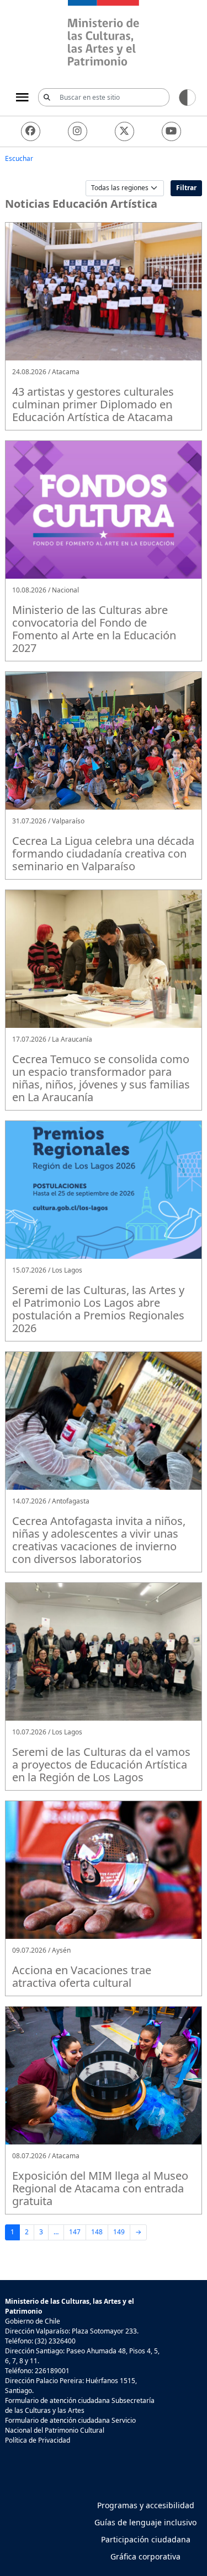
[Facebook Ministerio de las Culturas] (31, 131)
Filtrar (186, 188)
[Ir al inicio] (104, 34)
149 (119, 2232)
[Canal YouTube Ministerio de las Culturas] (171, 131)
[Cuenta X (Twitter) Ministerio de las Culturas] (124, 131)
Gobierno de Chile (33, 2321)
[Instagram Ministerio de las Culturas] (78, 131)
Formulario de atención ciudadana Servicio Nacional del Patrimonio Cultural (70, 2425)
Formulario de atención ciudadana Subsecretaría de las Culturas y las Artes (80, 2405)
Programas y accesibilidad (146, 2505)
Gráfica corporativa (145, 2556)
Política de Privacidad (38, 2440)
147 (75, 2232)
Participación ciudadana (146, 2539)
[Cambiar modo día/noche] (187, 97)
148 (97, 2232)
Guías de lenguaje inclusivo (145, 2522)
